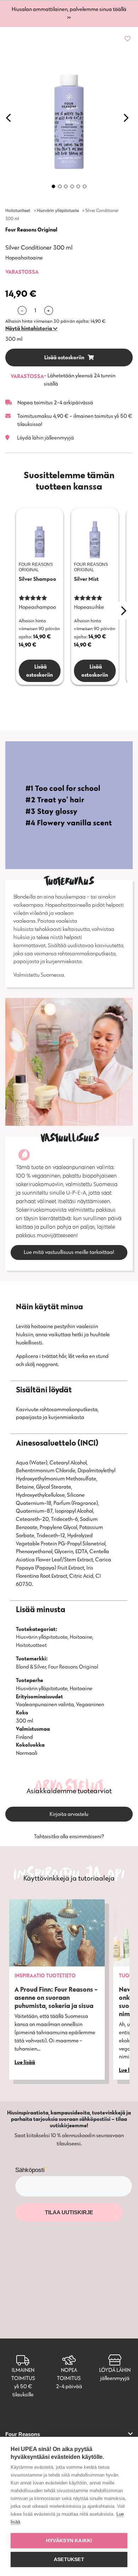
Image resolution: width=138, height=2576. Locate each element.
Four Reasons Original (31, 230)
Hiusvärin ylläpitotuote (58, 210)
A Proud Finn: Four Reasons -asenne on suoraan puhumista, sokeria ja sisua (56, 1997)
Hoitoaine (81, 1637)
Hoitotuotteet (18, 210)
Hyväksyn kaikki (69, 2541)
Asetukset (69, 2559)
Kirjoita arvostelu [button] (69, 1814)
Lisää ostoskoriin (65, 357)
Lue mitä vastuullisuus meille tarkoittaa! (69, 1252)
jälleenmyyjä (115, 2378)
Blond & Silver (31, 1667)
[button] (31, 329)
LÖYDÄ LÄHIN (115, 2370)
